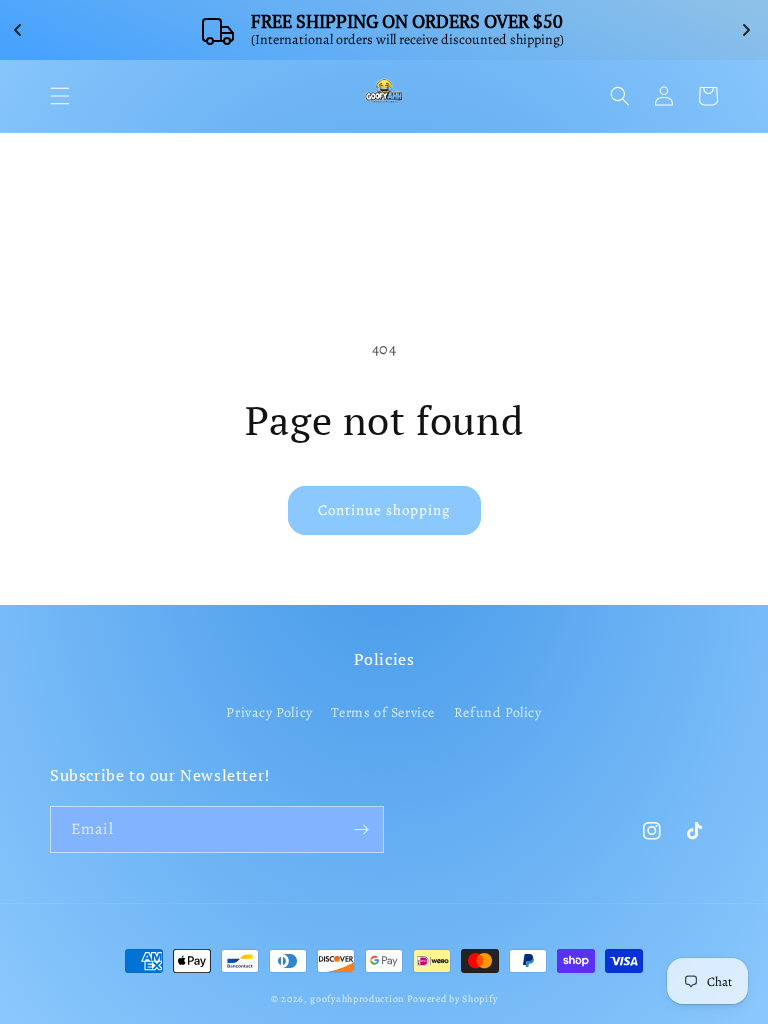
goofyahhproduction (357, 998)
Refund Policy (498, 712)
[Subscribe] (361, 829)
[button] (60, 96)
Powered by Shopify (452, 998)
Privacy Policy (269, 712)
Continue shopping (384, 510)
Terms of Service (383, 712)
